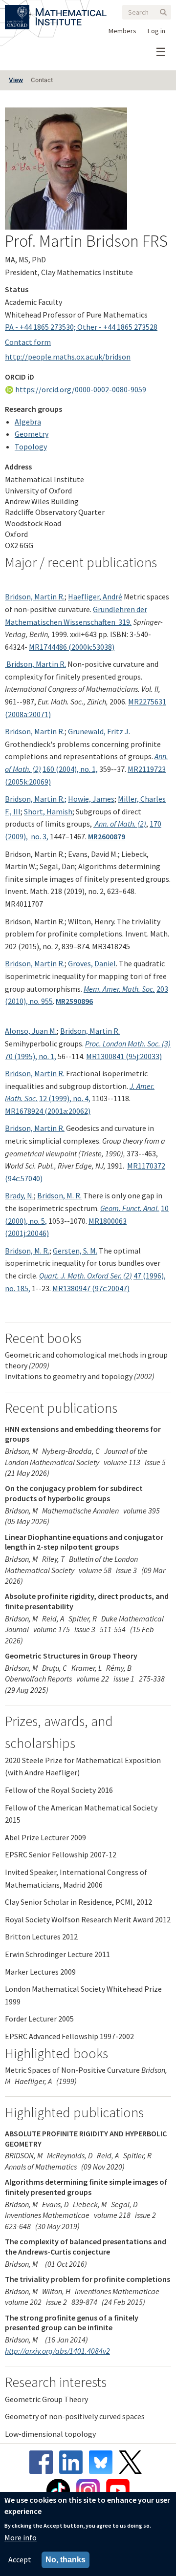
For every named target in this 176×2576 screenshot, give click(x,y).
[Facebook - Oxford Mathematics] (44, 2462)
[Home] (71, 11)
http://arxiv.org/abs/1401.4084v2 (57, 2351)
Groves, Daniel (92, 963)
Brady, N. (19, 1195)
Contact (42, 80)
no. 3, (39, 836)
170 (155, 824)
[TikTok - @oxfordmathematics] (61, 2491)
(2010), (17, 1001)
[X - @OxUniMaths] (133, 2462)
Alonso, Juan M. (31, 1031)
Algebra (28, 422)
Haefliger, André (95, 596)
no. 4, (82, 1098)
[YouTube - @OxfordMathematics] (118, 2491)
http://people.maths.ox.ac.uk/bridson (68, 357)
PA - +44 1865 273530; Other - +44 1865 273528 (81, 327)
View (16, 80)
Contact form (28, 342)
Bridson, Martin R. (35, 596)
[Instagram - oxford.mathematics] (90, 2491)
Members (122, 31)
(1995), (26, 1056)
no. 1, (89, 769)
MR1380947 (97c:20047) (91, 1288)
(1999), (61, 1098)
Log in (156, 31)
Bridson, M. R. (59, 1195)
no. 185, (18, 1288)
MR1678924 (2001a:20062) (48, 1111)
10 (165, 1208)
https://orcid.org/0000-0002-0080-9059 (81, 389)
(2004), (68, 769)
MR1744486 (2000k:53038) (72, 647)
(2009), (17, 836)
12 (44, 1098)
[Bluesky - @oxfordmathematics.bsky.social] (103, 2462)
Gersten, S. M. (75, 1251)
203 (162, 989)
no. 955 (41, 1001)
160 (49, 769)
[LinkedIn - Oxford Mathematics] (73, 2462)
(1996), (154, 1276)
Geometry (32, 434)
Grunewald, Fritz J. (99, 731)
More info (21, 2537)
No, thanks (66, 2560)
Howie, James (91, 799)
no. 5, (38, 1221)
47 (138, 1276)
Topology (31, 447)
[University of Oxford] (18, 11)
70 (10, 1056)
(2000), (17, 1221)
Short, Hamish (48, 811)
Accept (20, 2559)
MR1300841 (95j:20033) (124, 1056)
